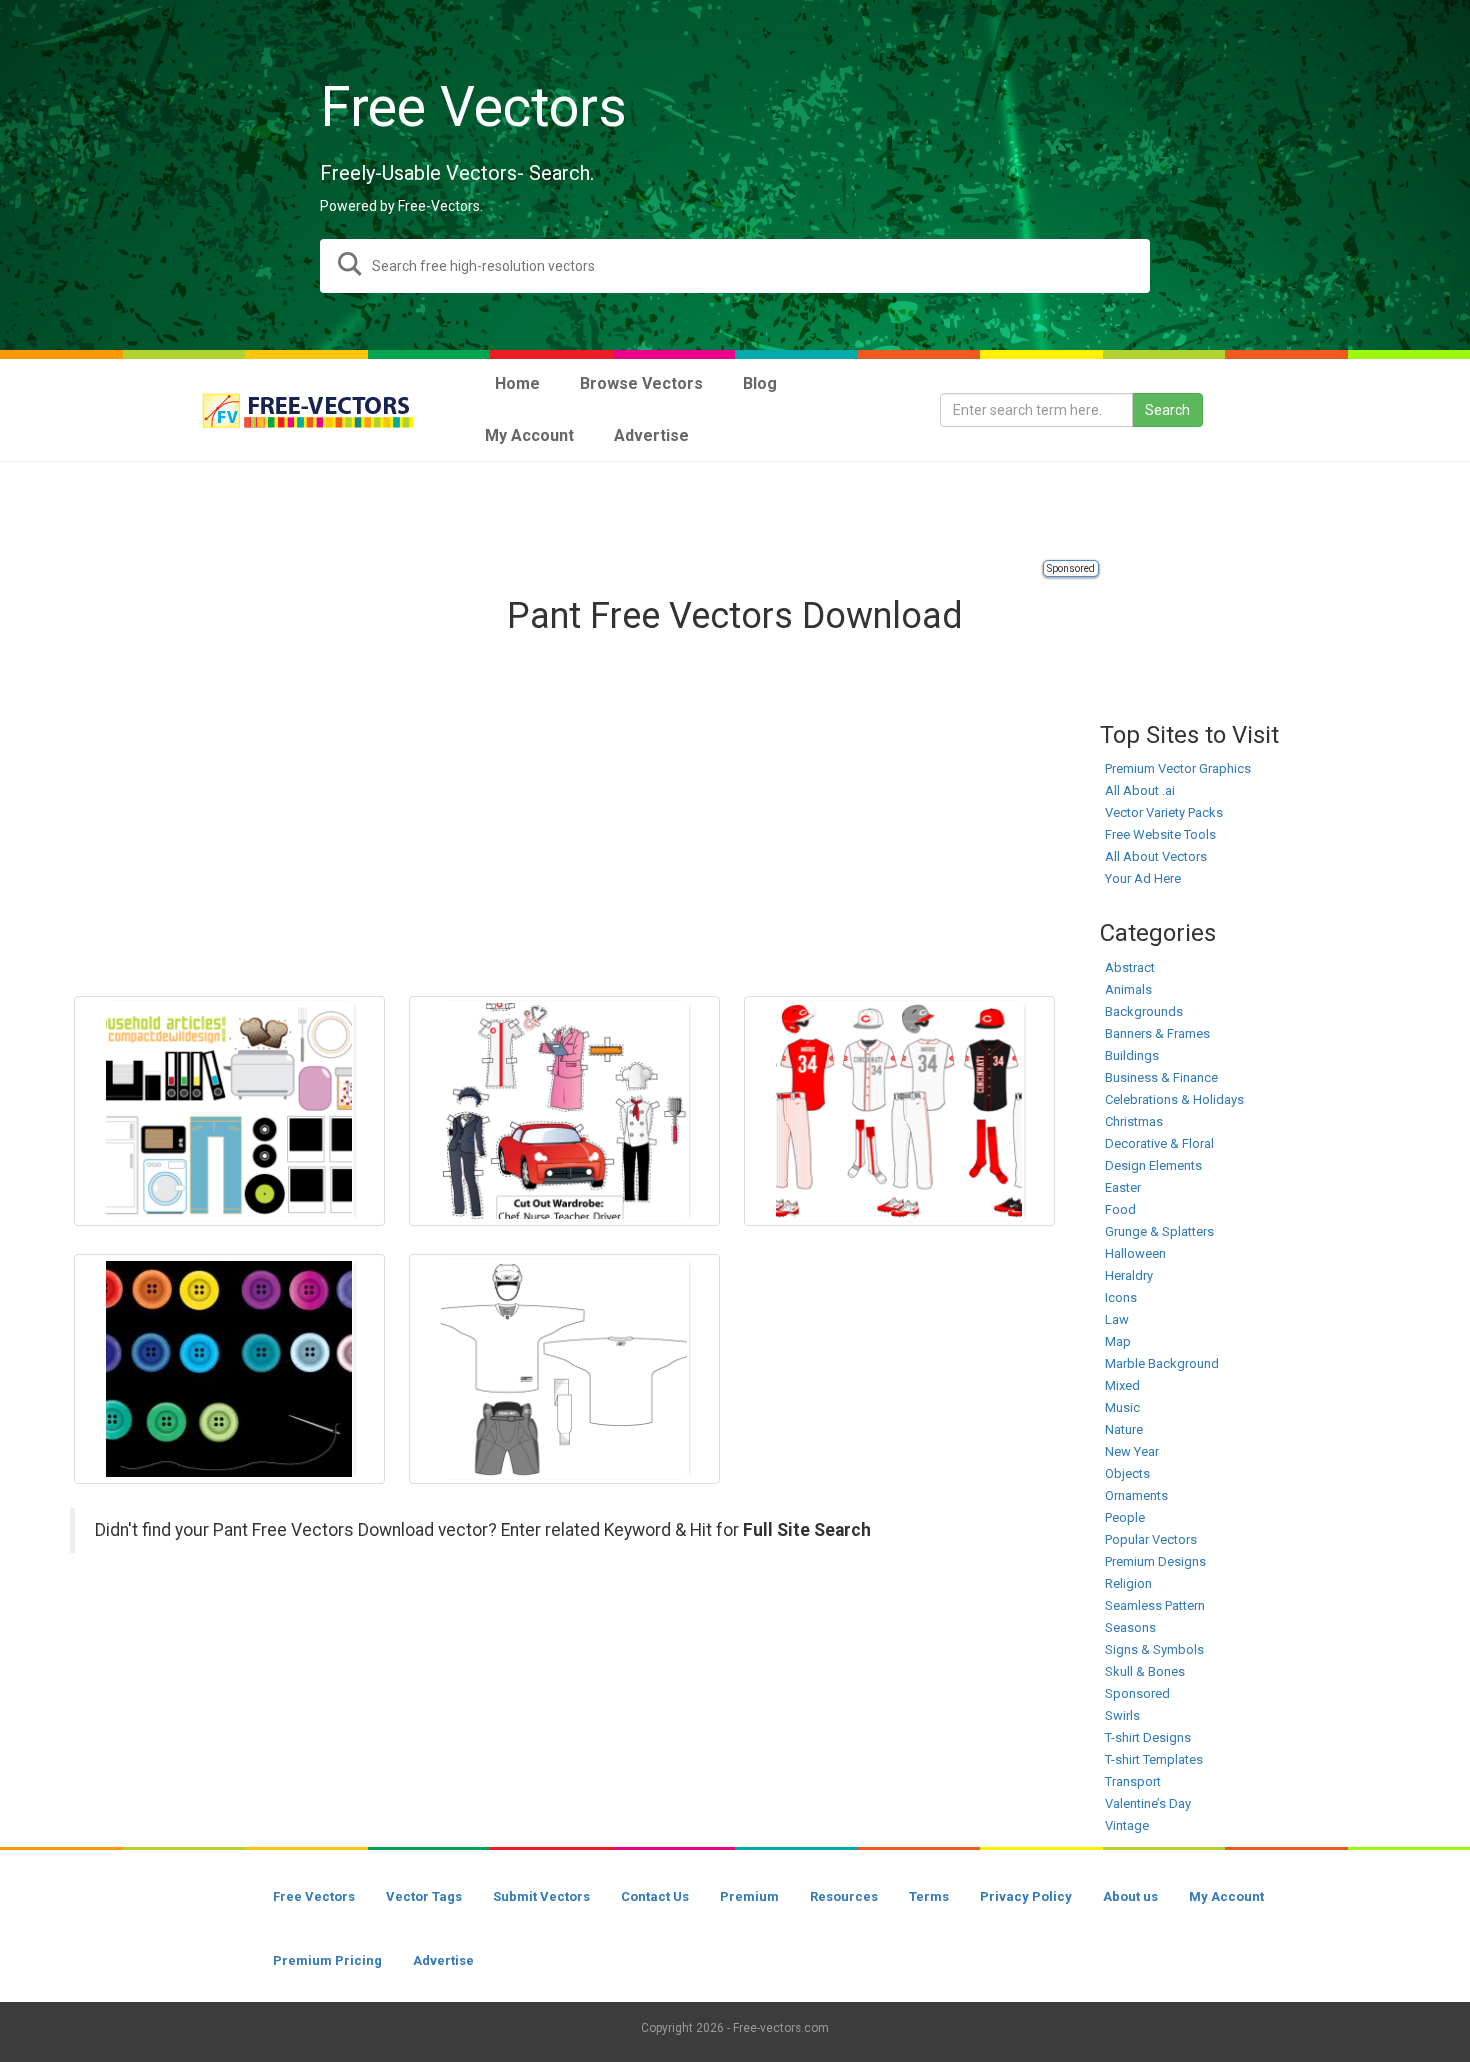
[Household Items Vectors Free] (229, 1111)
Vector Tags (424, 1896)
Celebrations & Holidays (1174, 1099)
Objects (1127, 1473)
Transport (1133, 1781)
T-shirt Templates (1154, 1759)
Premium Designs (1155, 1561)
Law (1117, 1319)
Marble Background (1162, 1363)
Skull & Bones (1145, 1671)
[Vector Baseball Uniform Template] (899, 1111)
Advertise (443, 1960)
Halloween (1135, 1253)
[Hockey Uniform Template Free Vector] (564, 1369)
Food (1120, 1209)
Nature (1124, 1429)
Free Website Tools (1160, 834)
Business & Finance (1161, 1077)
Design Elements (1153, 1165)
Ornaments (1136, 1495)
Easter (1123, 1187)
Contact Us (655, 1896)
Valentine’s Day (1148, 1803)
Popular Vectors (1151, 1539)
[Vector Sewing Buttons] (229, 1369)
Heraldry (1129, 1275)
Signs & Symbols (1154, 1649)
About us (1130, 1896)
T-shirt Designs (1148, 1737)
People (1125, 1517)
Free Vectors (314, 1896)
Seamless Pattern (1155, 1605)
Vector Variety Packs (1164, 812)
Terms (929, 1896)
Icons (1121, 1297)
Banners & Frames (1157, 1033)
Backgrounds (1144, 1011)
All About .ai (1140, 790)
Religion (1128, 1583)
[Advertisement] (735, 512)
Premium (749, 1896)
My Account (1226, 1896)
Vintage (1127, 1825)
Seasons (1130, 1627)
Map (1118, 1341)
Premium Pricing (327, 1960)
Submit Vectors (541, 1896)
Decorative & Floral (1159, 1143)
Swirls (1122, 1715)
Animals (1128, 989)
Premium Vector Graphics (1178, 768)
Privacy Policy (1026, 1896)
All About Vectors (1156, 856)
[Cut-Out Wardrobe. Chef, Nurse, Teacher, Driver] (564, 1111)
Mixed (1122, 1385)
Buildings (1132, 1055)
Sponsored (1071, 568)
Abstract (1130, 967)
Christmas (1134, 1121)
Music (1122, 1407)
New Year (1132, 1451)
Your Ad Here (1143, 878)
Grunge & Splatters (1159, 1231)
